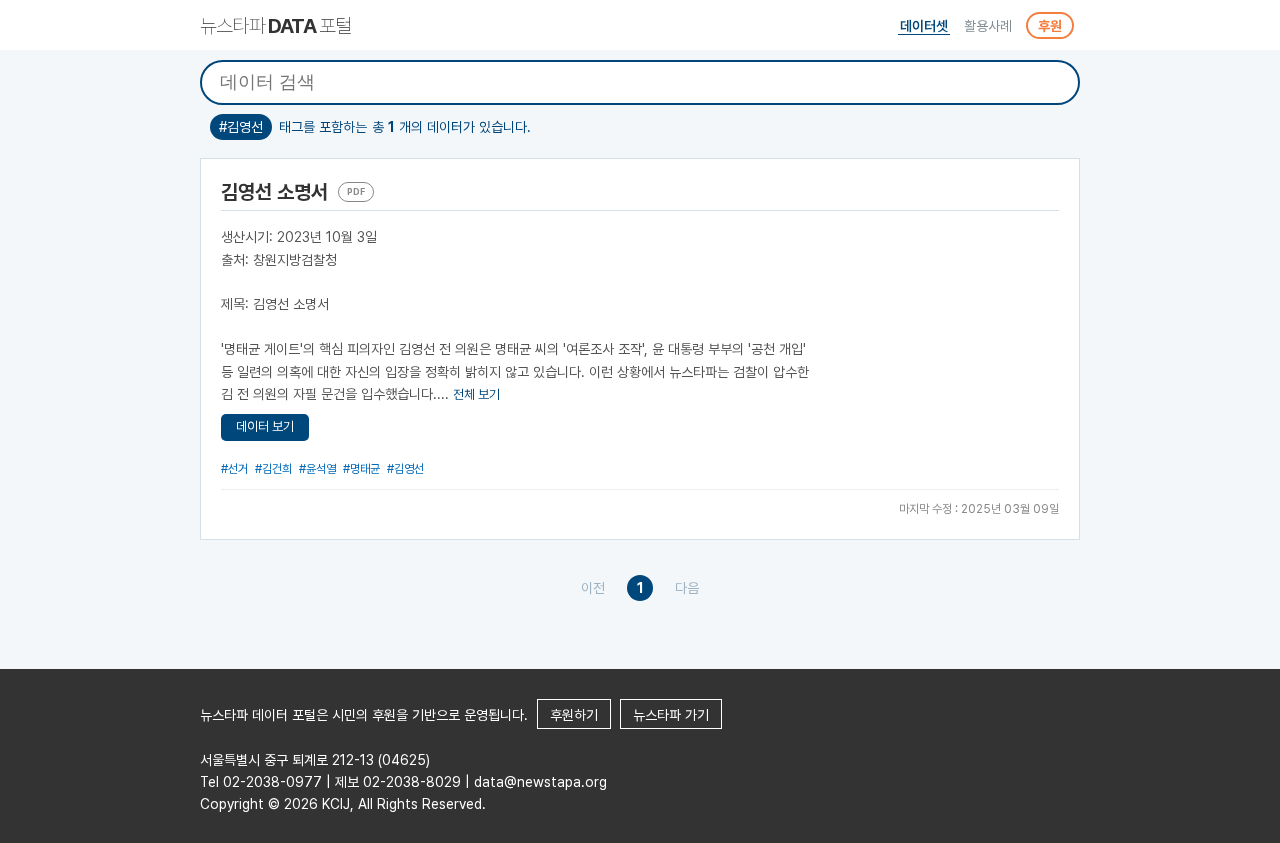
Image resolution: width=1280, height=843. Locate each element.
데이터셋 (924, 26)
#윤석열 (317, 469)
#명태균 (361, 469)
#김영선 (405, 469)
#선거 (234, 469)
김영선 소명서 (274, 192)
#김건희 (273, 469)
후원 (1050, 26)
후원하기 (574, 715)
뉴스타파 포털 (275, 26)
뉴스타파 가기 (671, 715)
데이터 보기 (265, 426)
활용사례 (988, 26)
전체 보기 (476, 394)
